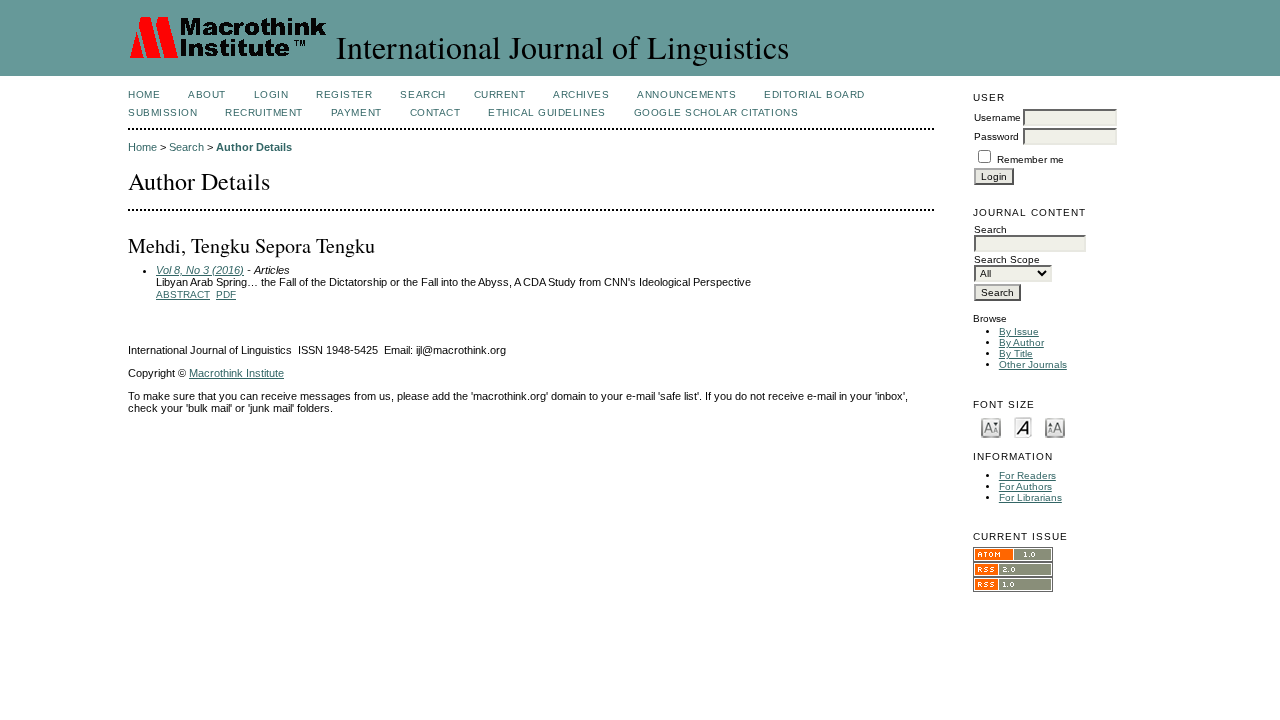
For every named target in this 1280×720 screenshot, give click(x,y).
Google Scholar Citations (716, 112)
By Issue (1019, 331)
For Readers (1027, 475)
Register (344, 94)
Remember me (1030, 159)
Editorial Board (814, 94)
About (207, 94)
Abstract (183, 294)
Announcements (686, 94)
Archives (581, 94)
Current (500, 94)
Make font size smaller (991, 426)
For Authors (1025, 486)
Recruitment (264, 112)
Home (144, 94)
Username (997, 117)
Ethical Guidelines (546, 112)
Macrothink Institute (236, 373)
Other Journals (1033, 364)
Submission (162, 112)
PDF (226, 294)
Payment (356, 112)
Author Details (254, 147)
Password (996, 136)
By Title (1016, 353)
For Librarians (1030, 497)
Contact (435, 112)
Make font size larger (1055, 426)
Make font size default (1023, 426)
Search (422, 94)
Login (271, 94)
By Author (1021, 342)
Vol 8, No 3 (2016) (200, 270)
